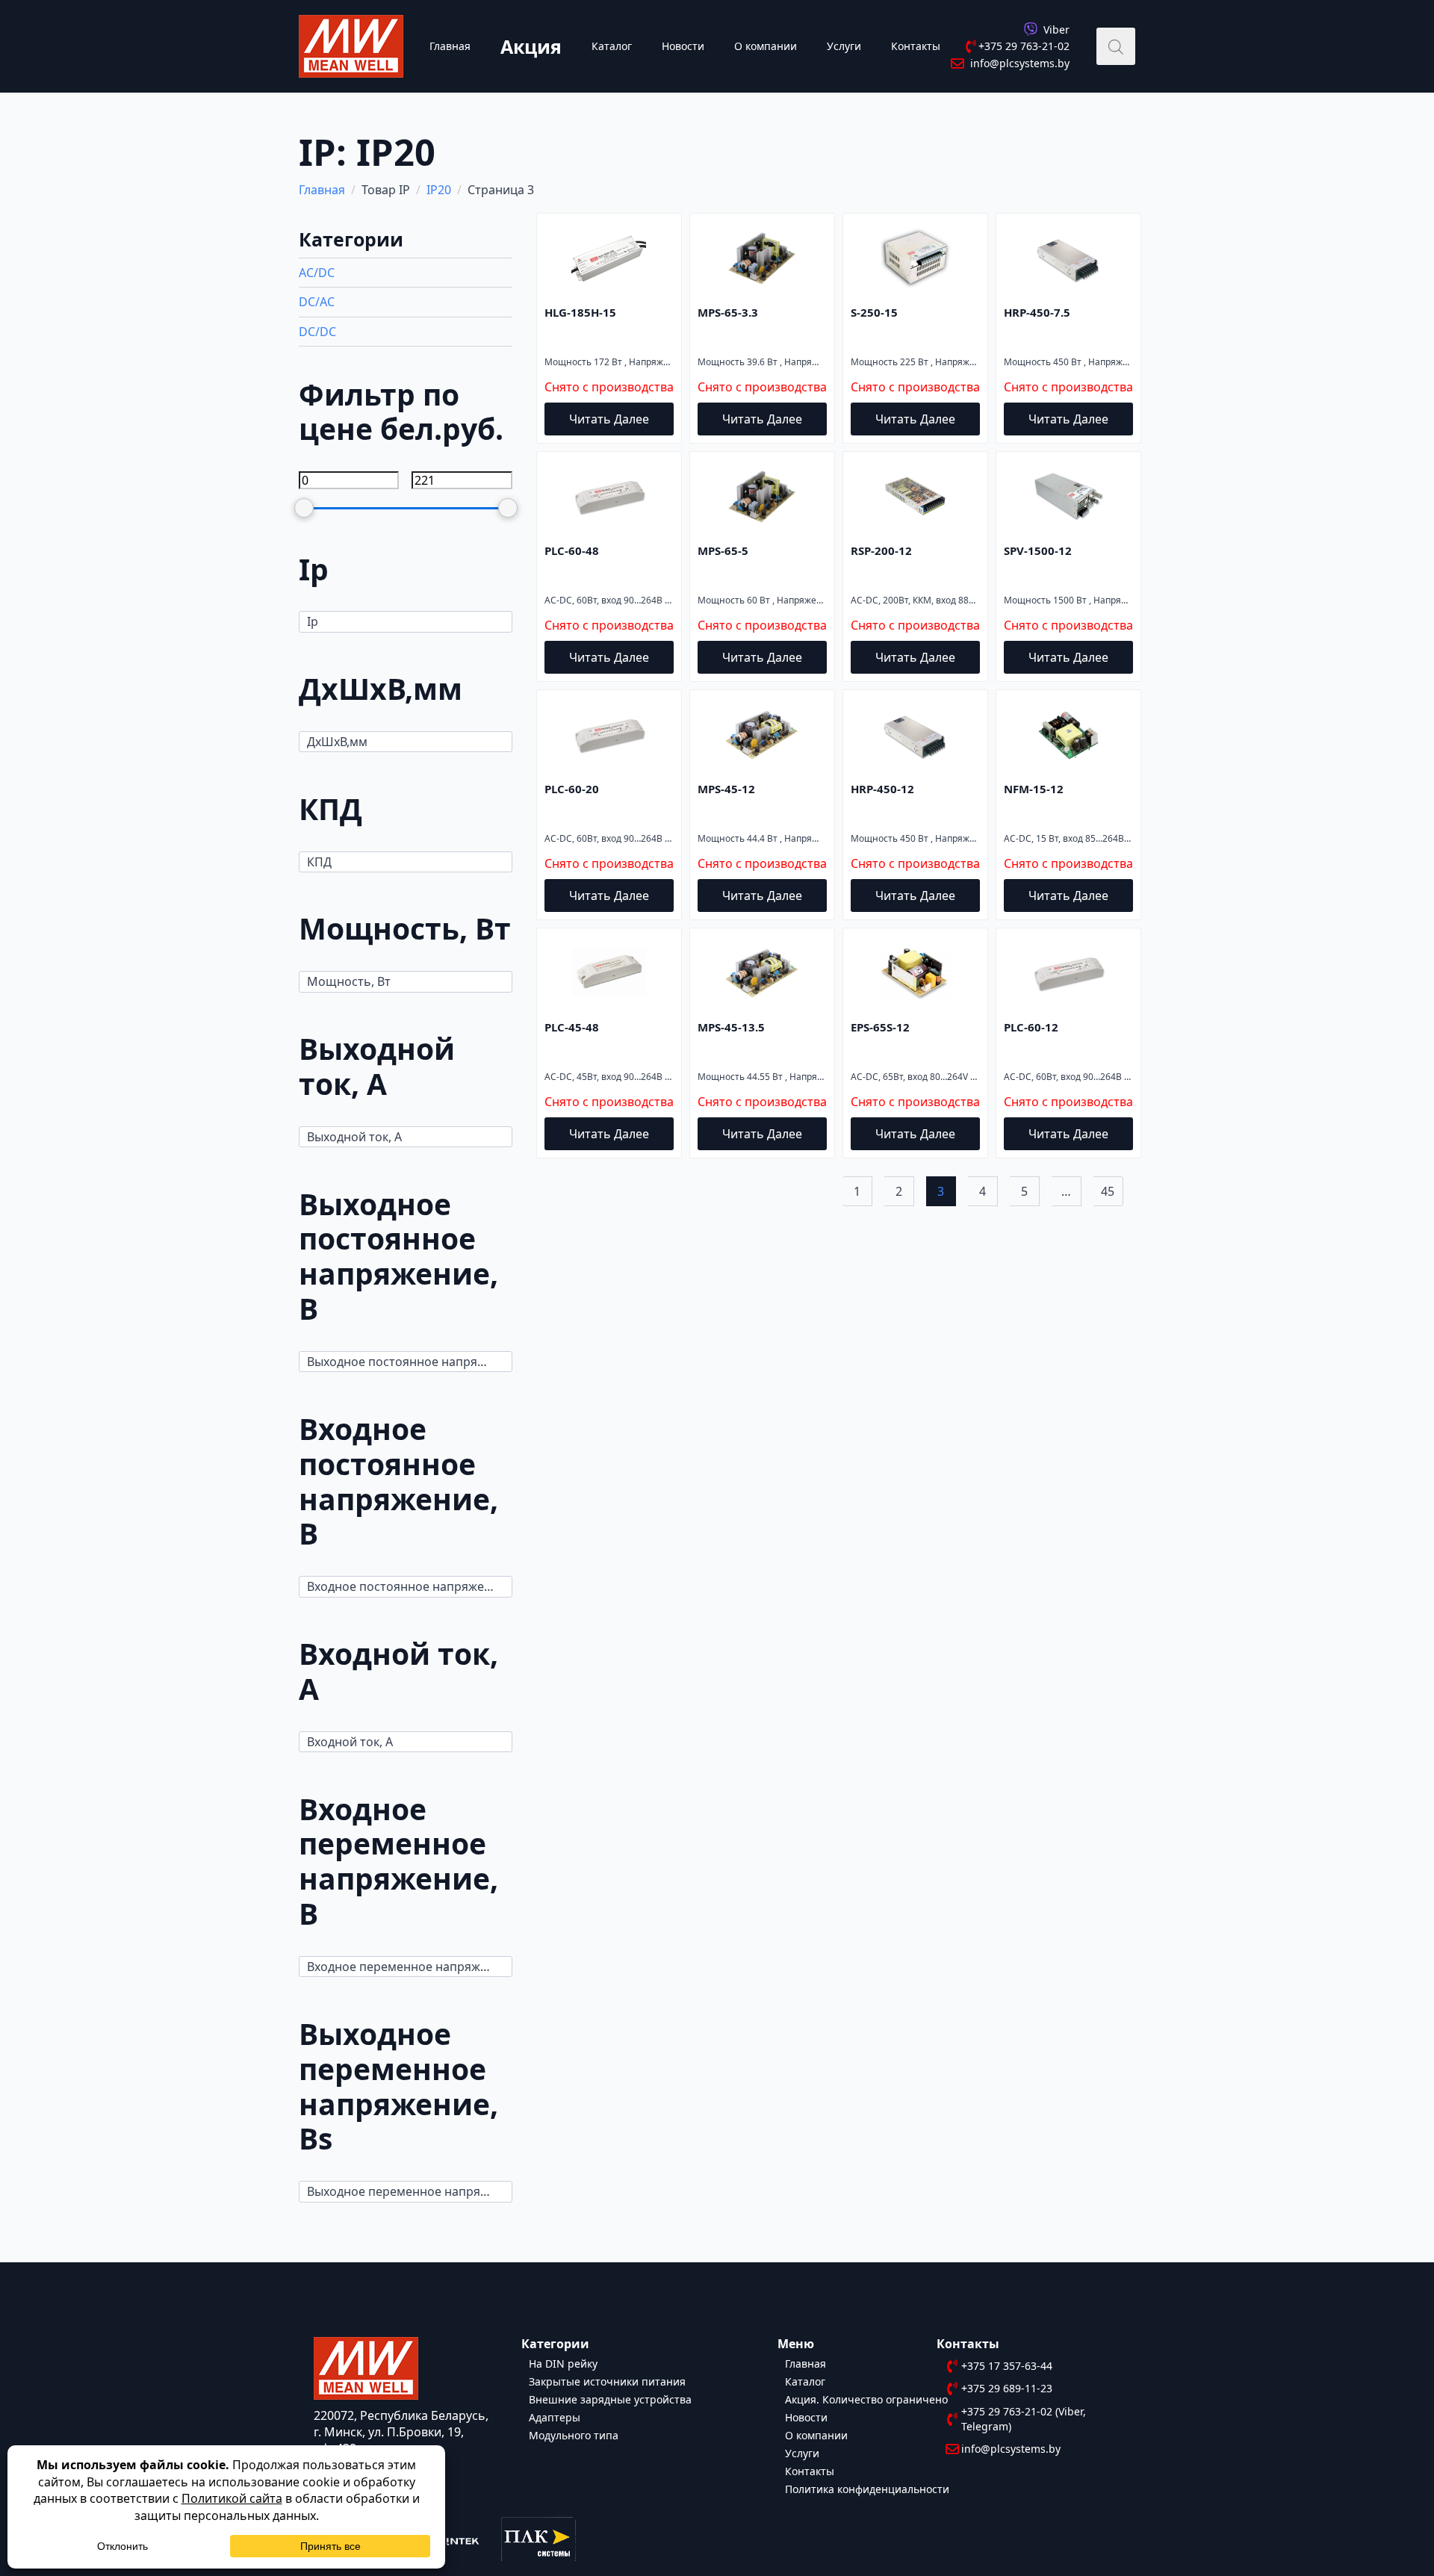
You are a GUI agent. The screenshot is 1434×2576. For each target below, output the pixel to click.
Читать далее (609, 419)
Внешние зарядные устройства (610, 2399)
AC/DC (317, 273)
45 (1108, 1191)
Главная (450, 46)
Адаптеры (555, 2417)
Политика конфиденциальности (867, 2488)
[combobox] (406, 621)
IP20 (439, 190)
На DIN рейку (563, 2363)
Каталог (612, 46)
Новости (683, 46)
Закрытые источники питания (607, 2381)
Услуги (844, 46)
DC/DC (317, 332)
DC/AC (317, 302)
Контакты (916, 46)
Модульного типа (574, 2434)
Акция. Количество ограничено (866, 2399)
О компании (766, 46)
